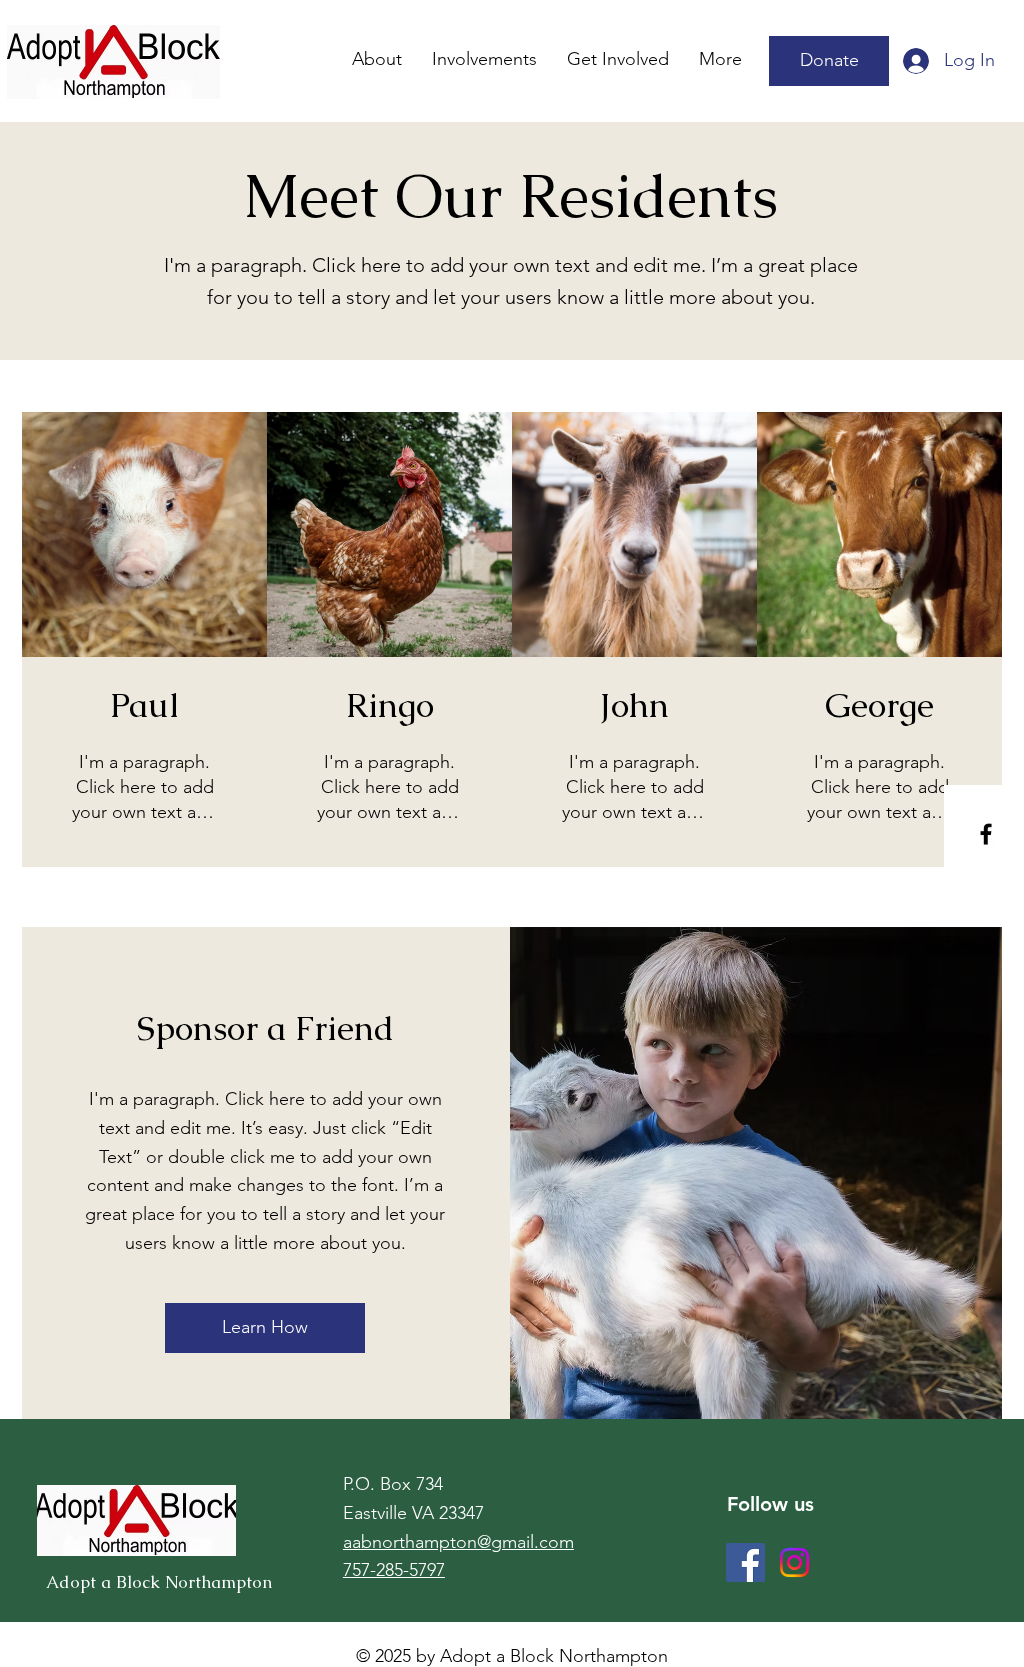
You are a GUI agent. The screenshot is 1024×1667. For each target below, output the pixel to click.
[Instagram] (794, 1562)
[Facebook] (986, 834)
